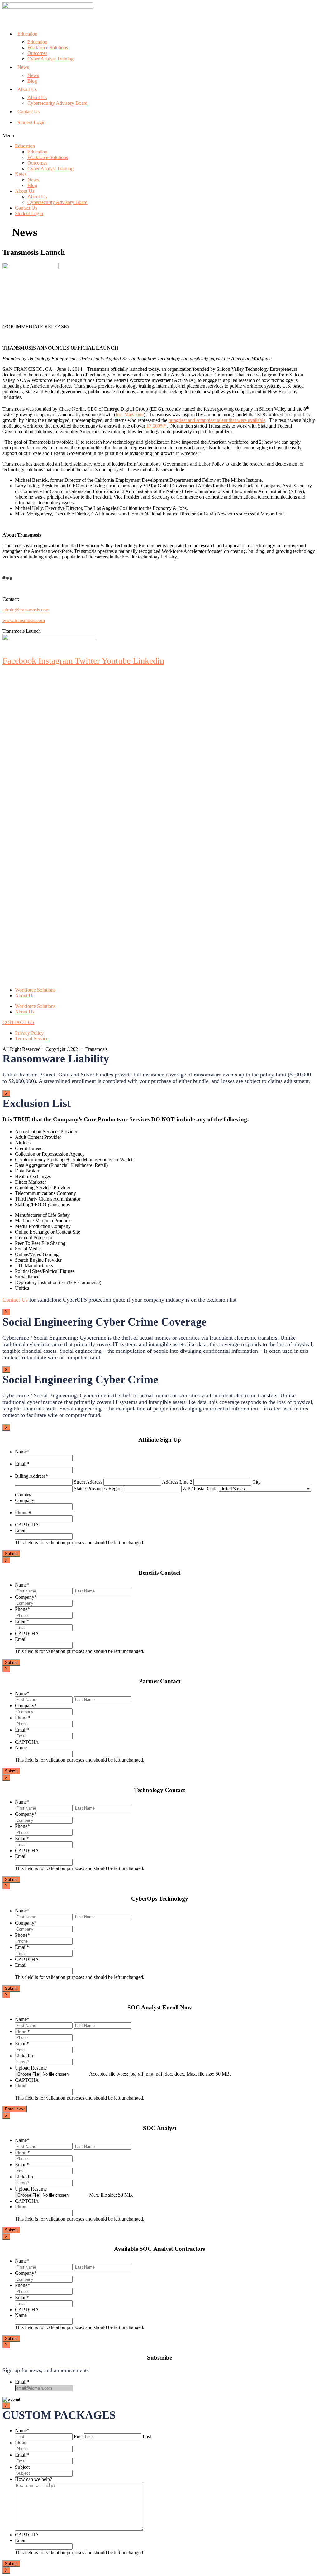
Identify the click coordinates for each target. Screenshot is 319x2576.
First (78, 2436)
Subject (22, 2467)
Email (22, 1464)
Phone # (23, 1513)
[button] (159, 136)
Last (147, 2436)
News (23, 67)
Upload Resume (31, 2068)
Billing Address (31, 1476)
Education (27, 34)
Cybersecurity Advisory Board (57, 103)
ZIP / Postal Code (200, 1489)
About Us (27, 89)
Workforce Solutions (48, 48)
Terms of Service (32, 1039)
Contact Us (29, 111)
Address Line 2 (177, 1482)
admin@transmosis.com (26, 610)
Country (23, 1495)
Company (25, 1500)
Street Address (88, 1482)
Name (22, 1452)
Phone (22, 1609)
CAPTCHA (27, 1525)
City (257, 1482)
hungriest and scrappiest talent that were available (217, 420)
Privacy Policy (29, 1033)
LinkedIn (24, 2056)
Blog (32, 81)
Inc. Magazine (130, 415)
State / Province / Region (98, 1489)
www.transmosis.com (24, 620)
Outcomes (37, 53)
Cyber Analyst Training (50, 59)
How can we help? (33, 2479)
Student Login (31, 122)
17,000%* (157, 426)
